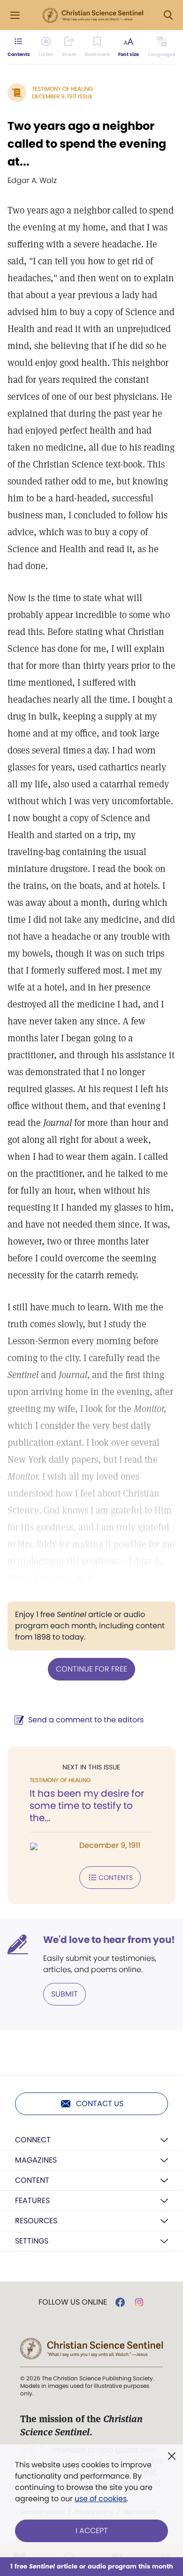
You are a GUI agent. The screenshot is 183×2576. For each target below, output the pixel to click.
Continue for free (91, 1669)
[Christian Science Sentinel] (93, 16)
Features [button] (32, 2200)
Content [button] (32, 2180)
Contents (116, 1878)
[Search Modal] (168, 15)
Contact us (100, 2104)
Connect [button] (33, 2140)
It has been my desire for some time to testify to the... (87, 1806)
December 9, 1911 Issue (62, 96)
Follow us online (73, 2302)
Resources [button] (36, 2221)
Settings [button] (32, 2241)
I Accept (92, 2531)
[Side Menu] (15, 15)
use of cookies (101, 2499)
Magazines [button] (36, 2160)
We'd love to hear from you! (109, 1940)
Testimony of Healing (62, 89)
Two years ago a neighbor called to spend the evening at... (87, 144)
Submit (65, 1994)
